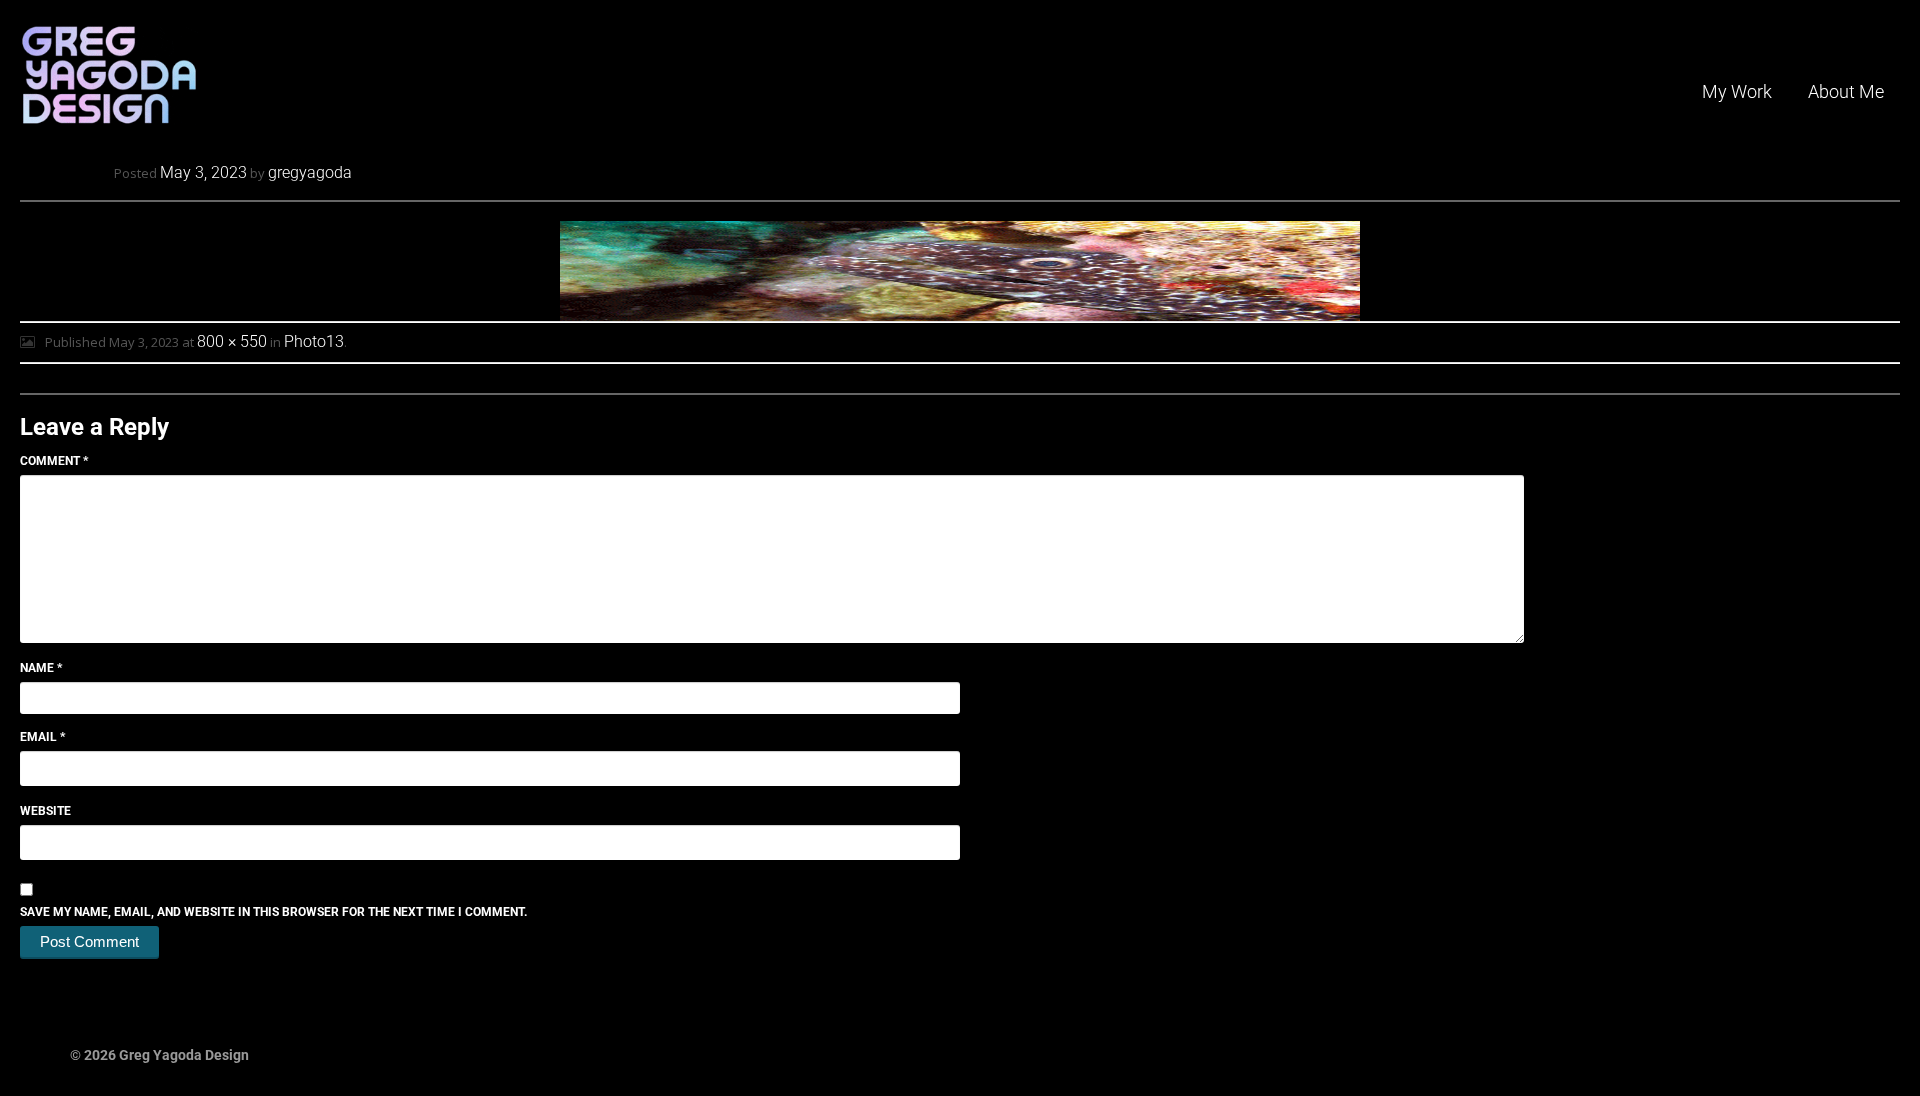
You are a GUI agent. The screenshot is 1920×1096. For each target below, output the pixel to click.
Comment (54, 461)
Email (42, 737)
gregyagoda (310, 172)
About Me (1846, 91)
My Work (1737, 91)
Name (41, 668)
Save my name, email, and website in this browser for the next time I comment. (273, 912)
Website (45, 811)
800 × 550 (232, 341)
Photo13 (314, 341)
